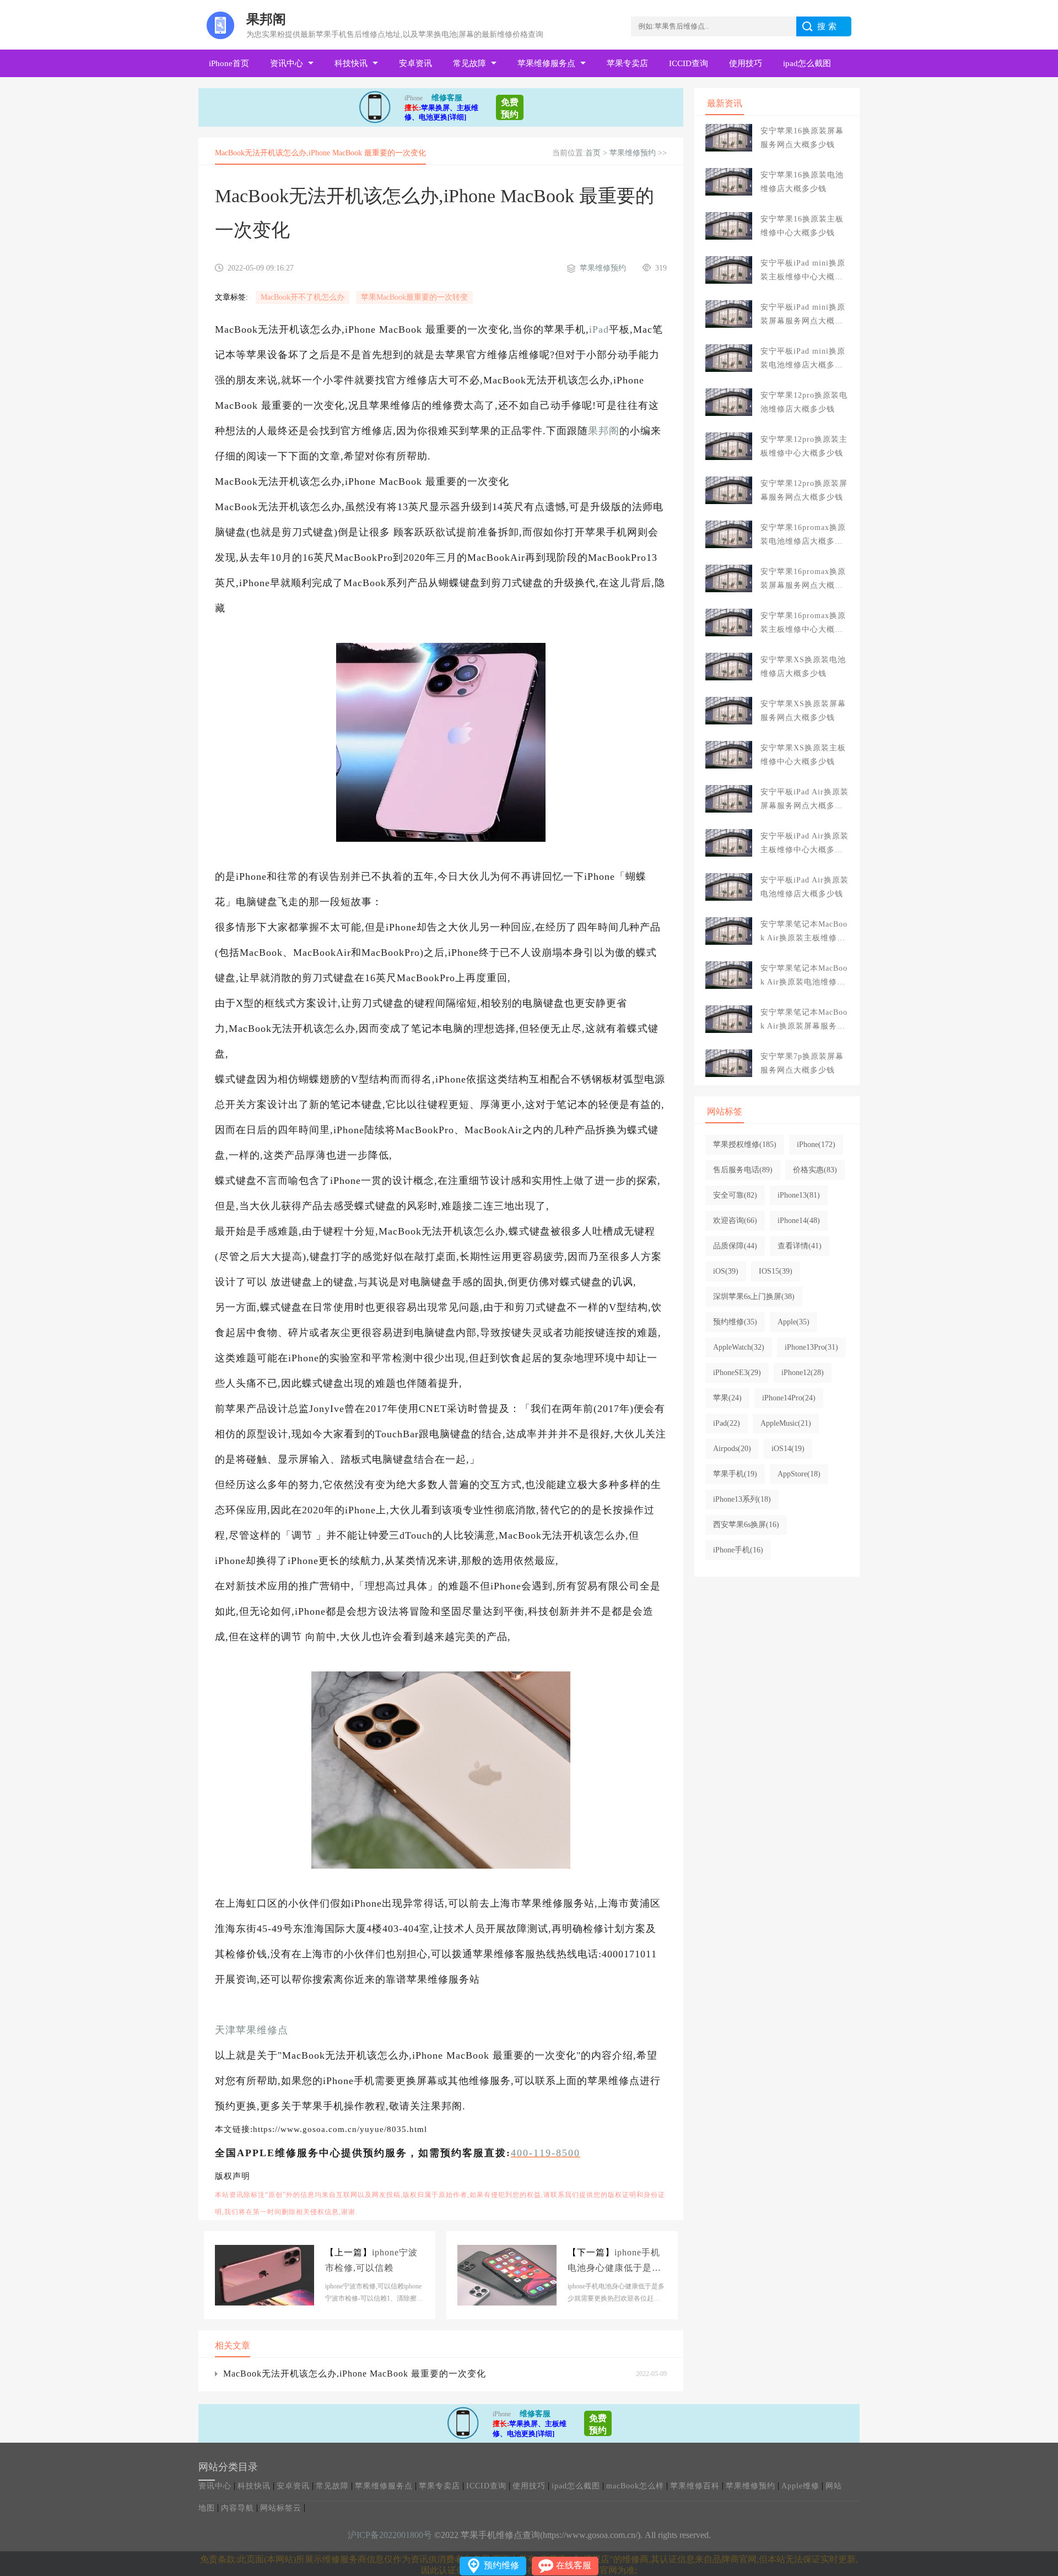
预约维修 (501, 2565)
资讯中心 (287, 63)
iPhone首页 (229, 63)
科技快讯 (351, 63)
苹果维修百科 (695, 2486)
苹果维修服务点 (546, 63)
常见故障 (469, 63)
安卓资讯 (415, 63)
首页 (593, 153)
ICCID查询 (689, 63)
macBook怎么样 (635, 2486)
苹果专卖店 (627, 63)
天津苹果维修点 (252, 2030)
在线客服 (574, 2565)
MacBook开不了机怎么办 (303, 297)
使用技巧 (746, 63)
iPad (599, 329)
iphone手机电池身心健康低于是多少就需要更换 (614, 2262)
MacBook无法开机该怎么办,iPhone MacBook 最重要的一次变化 (355, 2374)
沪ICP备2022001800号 (390, 2535)
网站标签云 (281, 2508)
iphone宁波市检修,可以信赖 (371, 2260)
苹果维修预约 (633, 153)
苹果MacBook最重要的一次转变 (414, 297)
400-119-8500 (546, 2153)
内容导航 (237, 2508)
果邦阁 (604, 431)
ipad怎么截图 (807, 63)
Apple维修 (800, 2486)
